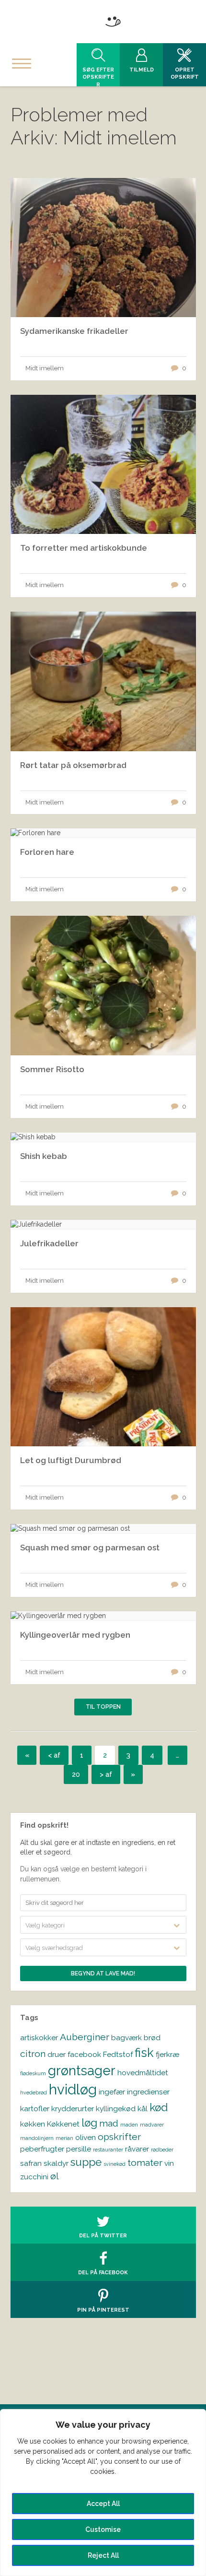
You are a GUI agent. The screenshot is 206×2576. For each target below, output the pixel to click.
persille (79, 2149)
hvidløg (73, 2089)
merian (64, 2138)
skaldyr (56, 2163)
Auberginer (85, 2037)
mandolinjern (37, 2138)
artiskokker (39, 2038)
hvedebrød (34, 2092)
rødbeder (162, 2150)
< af (54, 1755)
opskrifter (119, 2137)
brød (152, 2038)
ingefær (112, 2092)
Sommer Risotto (52, 1069)
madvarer (152, 2125)
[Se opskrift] (103, 833)
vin (169, 2163)
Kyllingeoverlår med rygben (75, 1635)
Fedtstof (118, 2054)
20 (76, 1774)
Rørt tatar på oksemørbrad (73, 765)
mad (109, 2123)
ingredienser (148, 2092)
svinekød (114, 2164)
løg (89, 2123)
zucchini (34, 2177)
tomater (145, 2163)
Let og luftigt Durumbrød (71, 1460)
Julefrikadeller (49, 1243)
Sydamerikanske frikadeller (74, 331)
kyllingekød (116, 2109)
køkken (33, 2124)
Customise (103, 2529)
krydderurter (73, 2109)
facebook (84, 2054)
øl (55, 2176)
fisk (144, 2053)
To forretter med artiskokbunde (84, 548)
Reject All (103, 2555)
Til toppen (103, 1707)
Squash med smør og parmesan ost (90, 1548)
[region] (103, 2493)
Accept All (103, 2504)
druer (57, 2054)
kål (143, 2109)
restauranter (108, 2150)
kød (159, 2107)
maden (129, 2125)
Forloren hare (47, 852)
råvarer (137, 2149)
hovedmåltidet (143, 2073)
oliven (86, 2137)
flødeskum (33, 2073)
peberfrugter (42, 2149)
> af (106, 1774)
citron (33, 2054)
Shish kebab (44, 1156)
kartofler (35, 2109)
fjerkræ (167, 2054)
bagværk (126, 2038)
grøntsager (82, 2070)
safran (31, 2163)
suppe (86, 2162)
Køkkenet (63, 2124)
